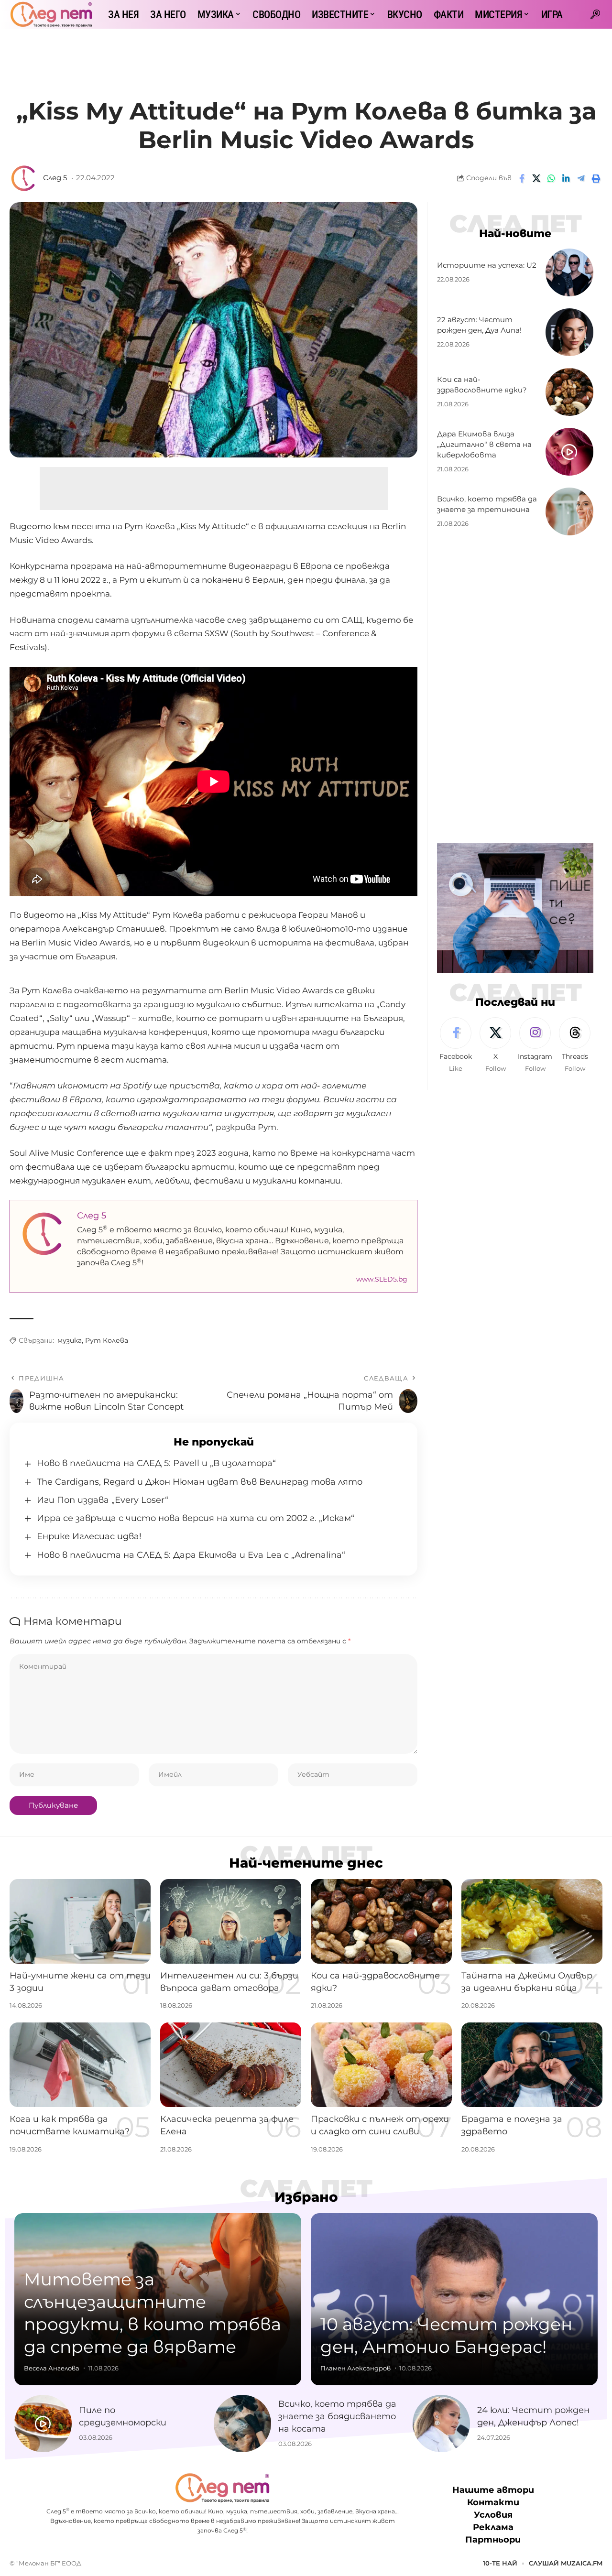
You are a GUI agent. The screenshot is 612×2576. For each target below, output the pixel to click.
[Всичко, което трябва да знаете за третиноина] (569, 511)
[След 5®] (51, 14)
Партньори (493, 2540)
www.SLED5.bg (382, 1279)
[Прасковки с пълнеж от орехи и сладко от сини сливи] (381, 2065)
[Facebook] (456, 1045)
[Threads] (575, 1045)
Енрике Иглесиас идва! (89, 1536)
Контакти (493, 2502)
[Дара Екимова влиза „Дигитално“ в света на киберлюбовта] (569, 452)
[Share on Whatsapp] (551, 178)
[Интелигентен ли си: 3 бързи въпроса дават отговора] (231, 1921)
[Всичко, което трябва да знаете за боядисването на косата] (242, 2424)
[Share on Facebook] (522, 178)
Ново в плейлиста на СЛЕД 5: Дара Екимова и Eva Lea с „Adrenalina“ (191, 1555)
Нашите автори (493, 2490)
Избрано (306, 2197)
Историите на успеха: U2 (487, 266)
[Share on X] (536, 178)
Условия (493, 2515)
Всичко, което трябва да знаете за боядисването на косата (337, 2416)
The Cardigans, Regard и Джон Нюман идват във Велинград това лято (200, 1482)
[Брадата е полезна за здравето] (532, 2065)
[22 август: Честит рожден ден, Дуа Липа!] (569, 332)
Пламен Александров (355, 2368)
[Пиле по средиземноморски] (43, 2424)
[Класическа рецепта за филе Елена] (231, 2065)
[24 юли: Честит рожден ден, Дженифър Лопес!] (441, 2424)
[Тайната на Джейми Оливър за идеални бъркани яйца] (532, 1921)
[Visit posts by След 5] (24, 178)
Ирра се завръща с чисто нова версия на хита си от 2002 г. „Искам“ (196, 1518)
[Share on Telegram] (581, 178)
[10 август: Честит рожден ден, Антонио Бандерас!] (454, 2299)
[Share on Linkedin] (566, 178)
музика (70, 1340)
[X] (495, 1045)
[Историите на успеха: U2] (569, 272)
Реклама (493, 2527)
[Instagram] (535, 1045)
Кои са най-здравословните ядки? (482, 385)
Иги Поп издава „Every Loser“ (103, 1500)
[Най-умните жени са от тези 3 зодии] (80, 1921)
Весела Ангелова (52, 2368)
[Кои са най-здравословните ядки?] (569, 392)
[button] (595, 14)
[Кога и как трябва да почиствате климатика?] (80, 2065)
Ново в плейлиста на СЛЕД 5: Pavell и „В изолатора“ (156, 1463)
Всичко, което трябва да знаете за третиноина (487, 505)
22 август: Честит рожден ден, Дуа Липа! (479, 325)
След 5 (55, 178)
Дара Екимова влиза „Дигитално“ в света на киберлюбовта (484, 445)
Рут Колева (107, 1340)
